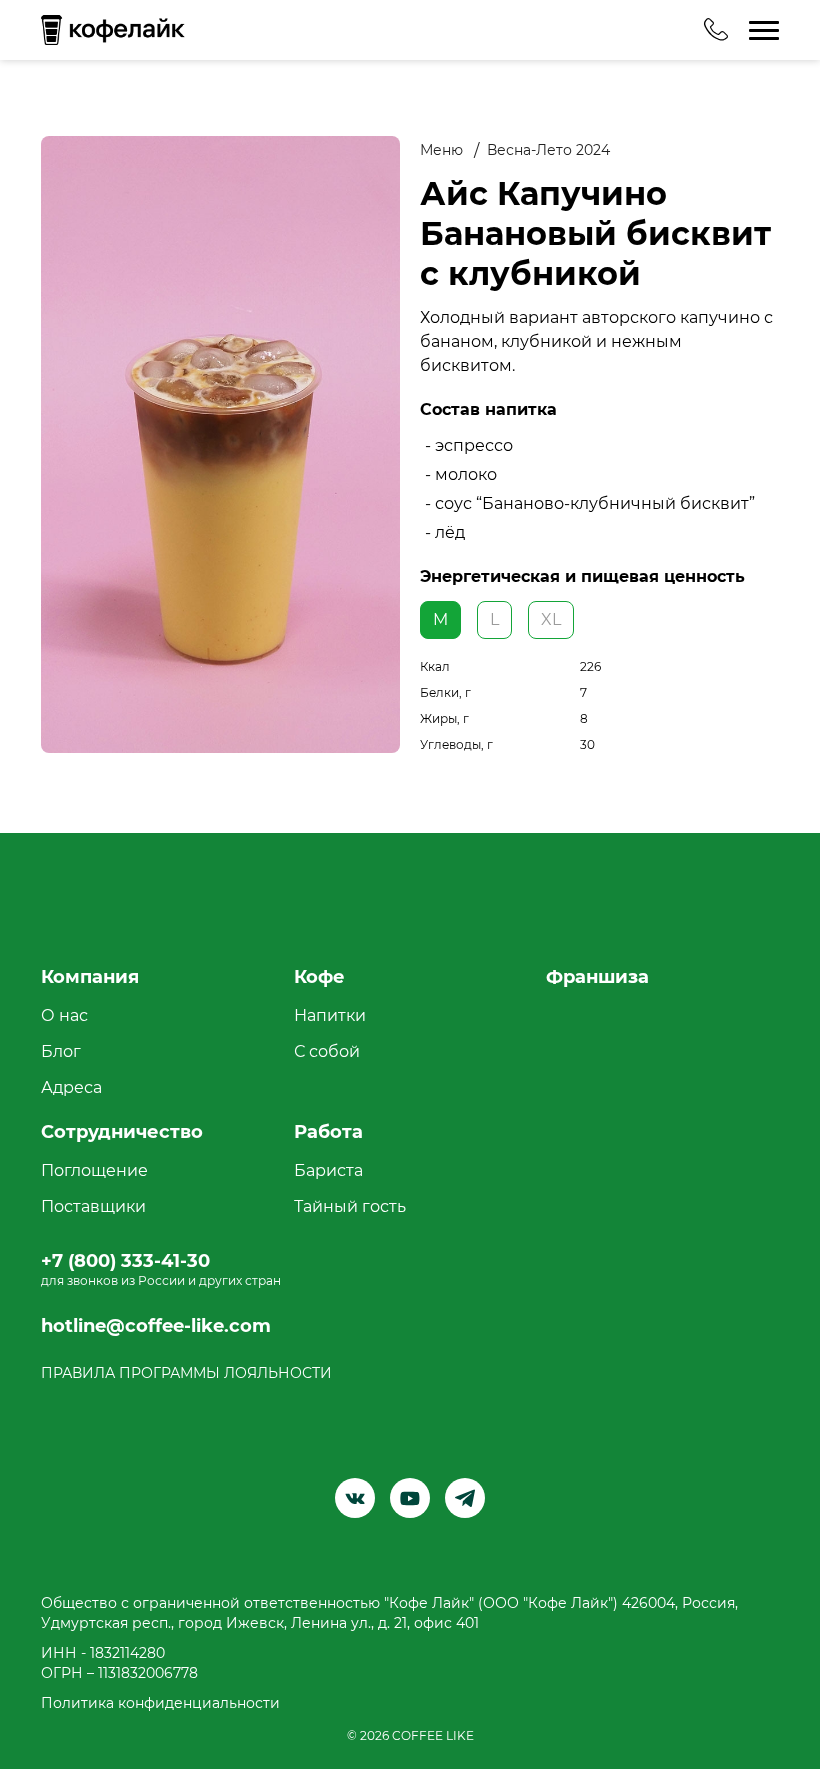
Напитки (330, 1015)
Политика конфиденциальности (160, 1703)
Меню (441, 150)
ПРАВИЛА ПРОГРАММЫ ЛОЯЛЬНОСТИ (186, 1373)
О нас (64, 1015)
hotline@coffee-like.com (156, 1326)
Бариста (328, 1170)
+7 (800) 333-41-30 (125, 1261)
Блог (61, 1051)
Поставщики (93, 1206)
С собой (327, 1051)
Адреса (71, 1087)
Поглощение (94, 1170)
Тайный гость (350, 1206)
